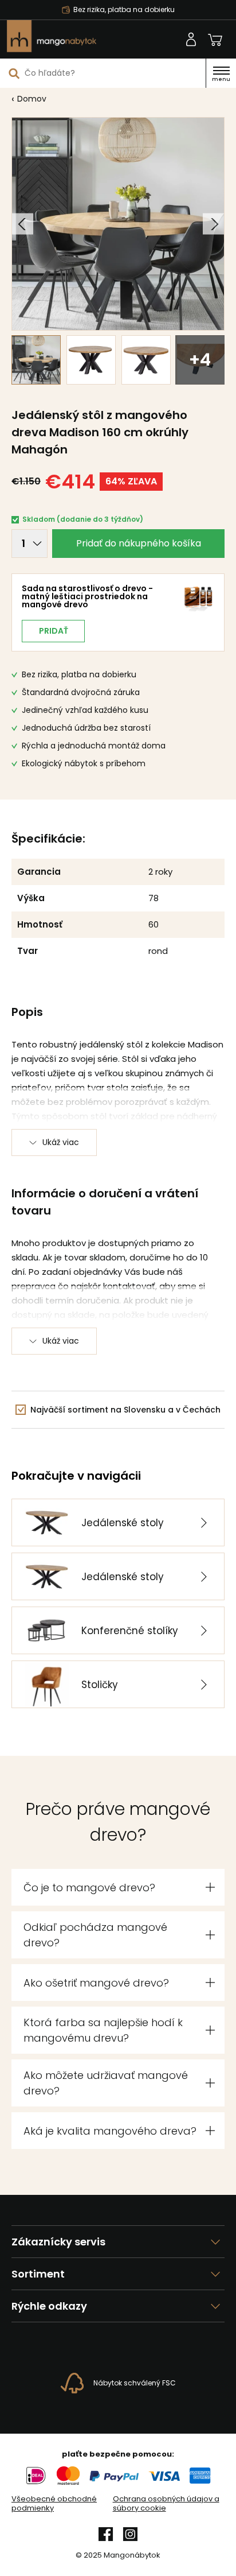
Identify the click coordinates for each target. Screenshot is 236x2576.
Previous (23, 224)
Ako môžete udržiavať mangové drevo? (106, 2083)
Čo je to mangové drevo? (89, 1888)
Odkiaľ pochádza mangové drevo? (95, 1935)
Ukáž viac (61, 1142)
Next (213, 224)
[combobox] (103, 73)
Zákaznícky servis (58, 2242)
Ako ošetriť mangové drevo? (96, 1983)
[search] (14, 73)
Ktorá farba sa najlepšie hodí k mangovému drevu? (103, 2030)
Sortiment (38, 2274)
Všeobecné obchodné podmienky (54, 2504)
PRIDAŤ (54, 631)
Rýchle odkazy (49, 2306)
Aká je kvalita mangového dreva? (110, 2131)
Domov (32, 99)
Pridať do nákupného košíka (139, 543)
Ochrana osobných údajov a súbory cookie (166, 2504)
